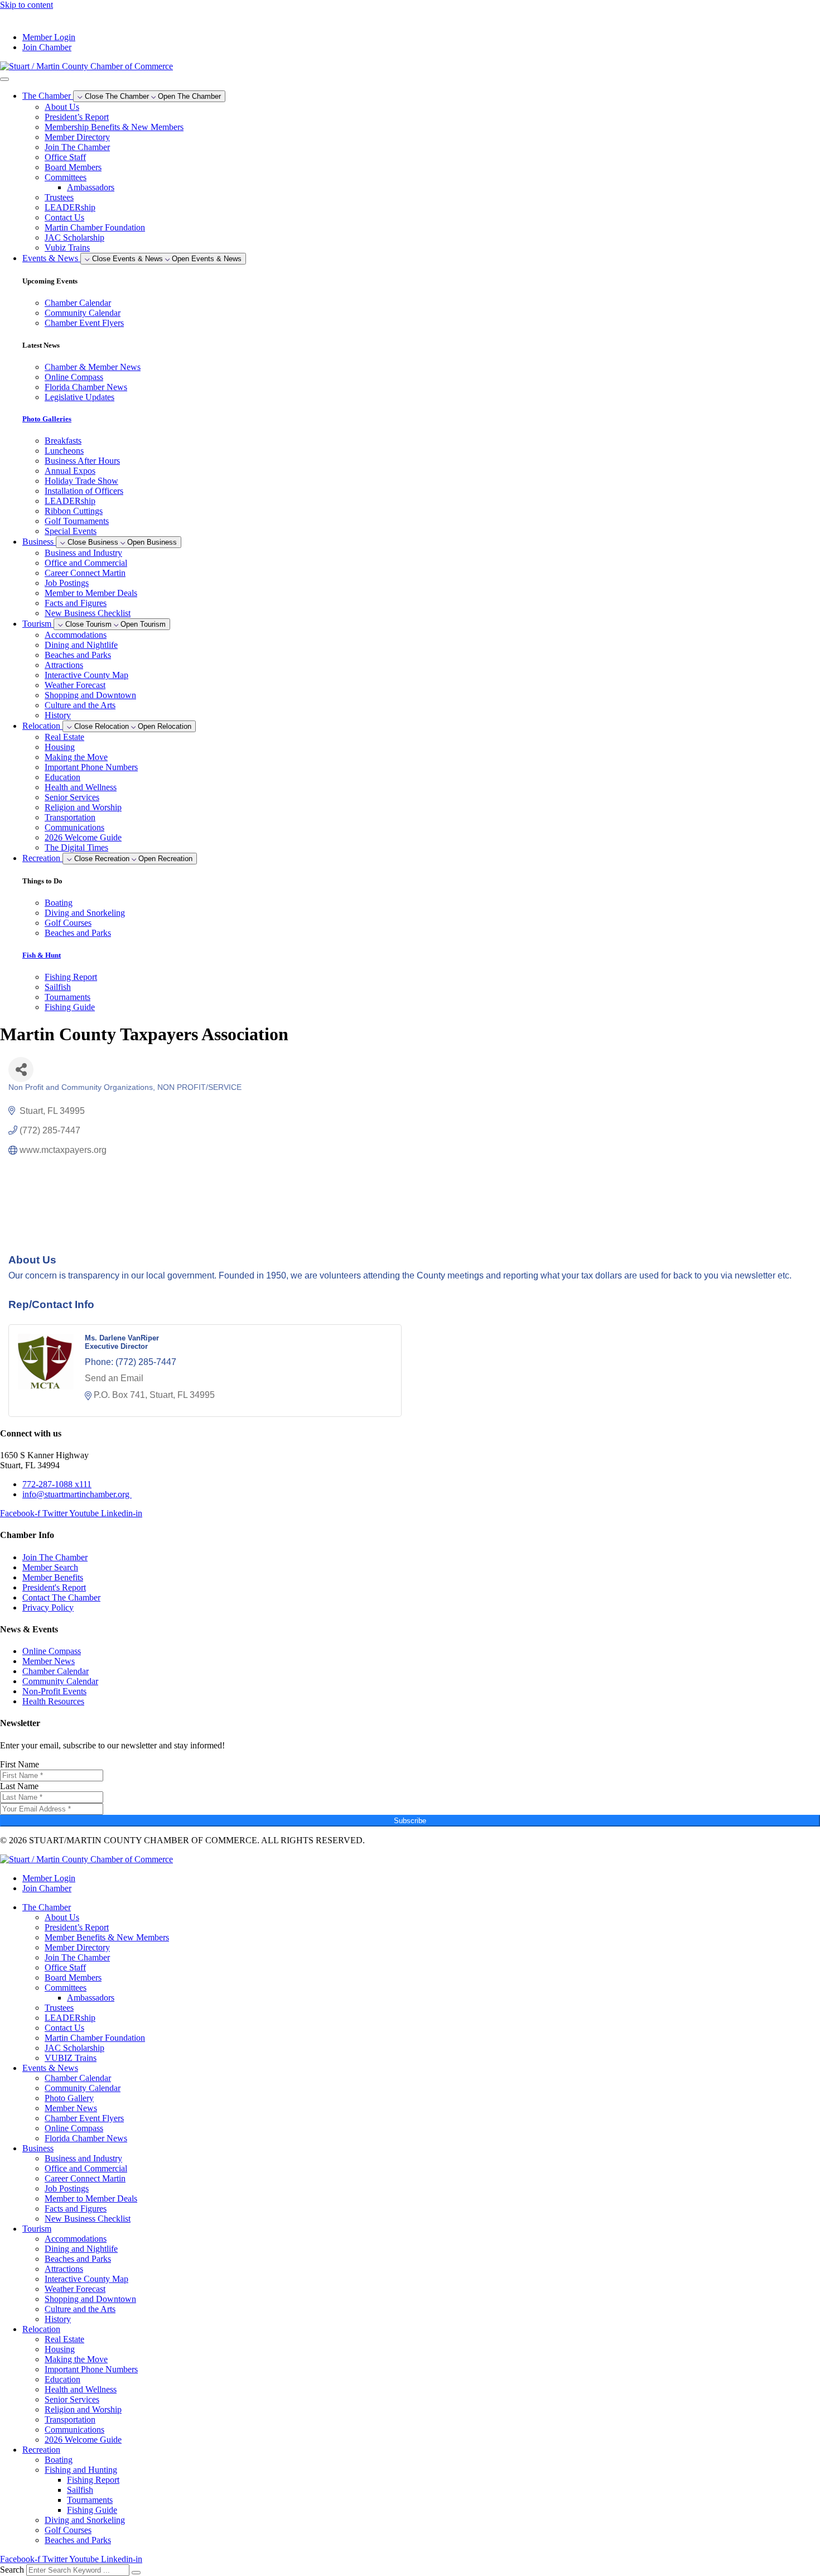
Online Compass (74, 2128)
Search (12, 2570)
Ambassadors (91, 187)
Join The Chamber (77, 147)
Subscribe (410, 1821)
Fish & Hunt (42, 955)
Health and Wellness (81, 787)
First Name (20, 1764)
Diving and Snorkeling (85, 2520)
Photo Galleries (47, 419)
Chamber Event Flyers (84, 2118)
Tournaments (90, 2500)
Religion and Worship (83, 807)
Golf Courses (68, 2530)
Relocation (41, 2329)
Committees (66, 177)
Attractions (64, 665)
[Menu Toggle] (4, 79)
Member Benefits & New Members (107, 1937)
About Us (62, 107)
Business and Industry (83, 553)
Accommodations (76, 635)
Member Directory (77, 137)
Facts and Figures (76, 603)
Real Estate (64, 737)
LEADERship (70, 207)
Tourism (37, 2229)
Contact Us (64, 217)
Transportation (70, 817)
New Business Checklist (88, 613)
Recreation (41, 2450)
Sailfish (80, 2490)
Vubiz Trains (67, 247)
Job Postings (67, 583)
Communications (74, 827)
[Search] (136, 2573)
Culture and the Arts (80, 705)
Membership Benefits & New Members (114, 127)
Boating (59, 2460)
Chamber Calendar (78, 2078)
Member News (71, 2108)
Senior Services (72, 797)
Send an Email (114, 1378)
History (58, 715)
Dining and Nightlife (81, 645)
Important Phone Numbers (91, 767)
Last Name (19, 1786)
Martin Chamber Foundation (95, 227)
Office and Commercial (86, 563)
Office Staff (65, 157)
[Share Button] (21, 1070)
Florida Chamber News (86, 2138)
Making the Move (76, 757)
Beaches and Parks (78, 655)
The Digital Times (76, 847)
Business (38, 2148)
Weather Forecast (75, 685)
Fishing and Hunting (81, 2470)
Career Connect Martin (85, 573)
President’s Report (77, 117)
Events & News (50, 2068)
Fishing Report (93, 2480)
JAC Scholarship (74, 237)
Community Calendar (83, 2088)
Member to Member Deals (91, 593)
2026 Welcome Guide (83, 837)
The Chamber (47, 1907)
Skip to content (26, 5)
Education (62, 777)
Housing (60, 747)
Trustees (59, 197)
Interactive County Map (86, 675)
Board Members (73, 167)
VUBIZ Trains (71, 2058)
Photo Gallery (69, 2098)
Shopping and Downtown (90, 695)
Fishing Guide (92, 2510)
